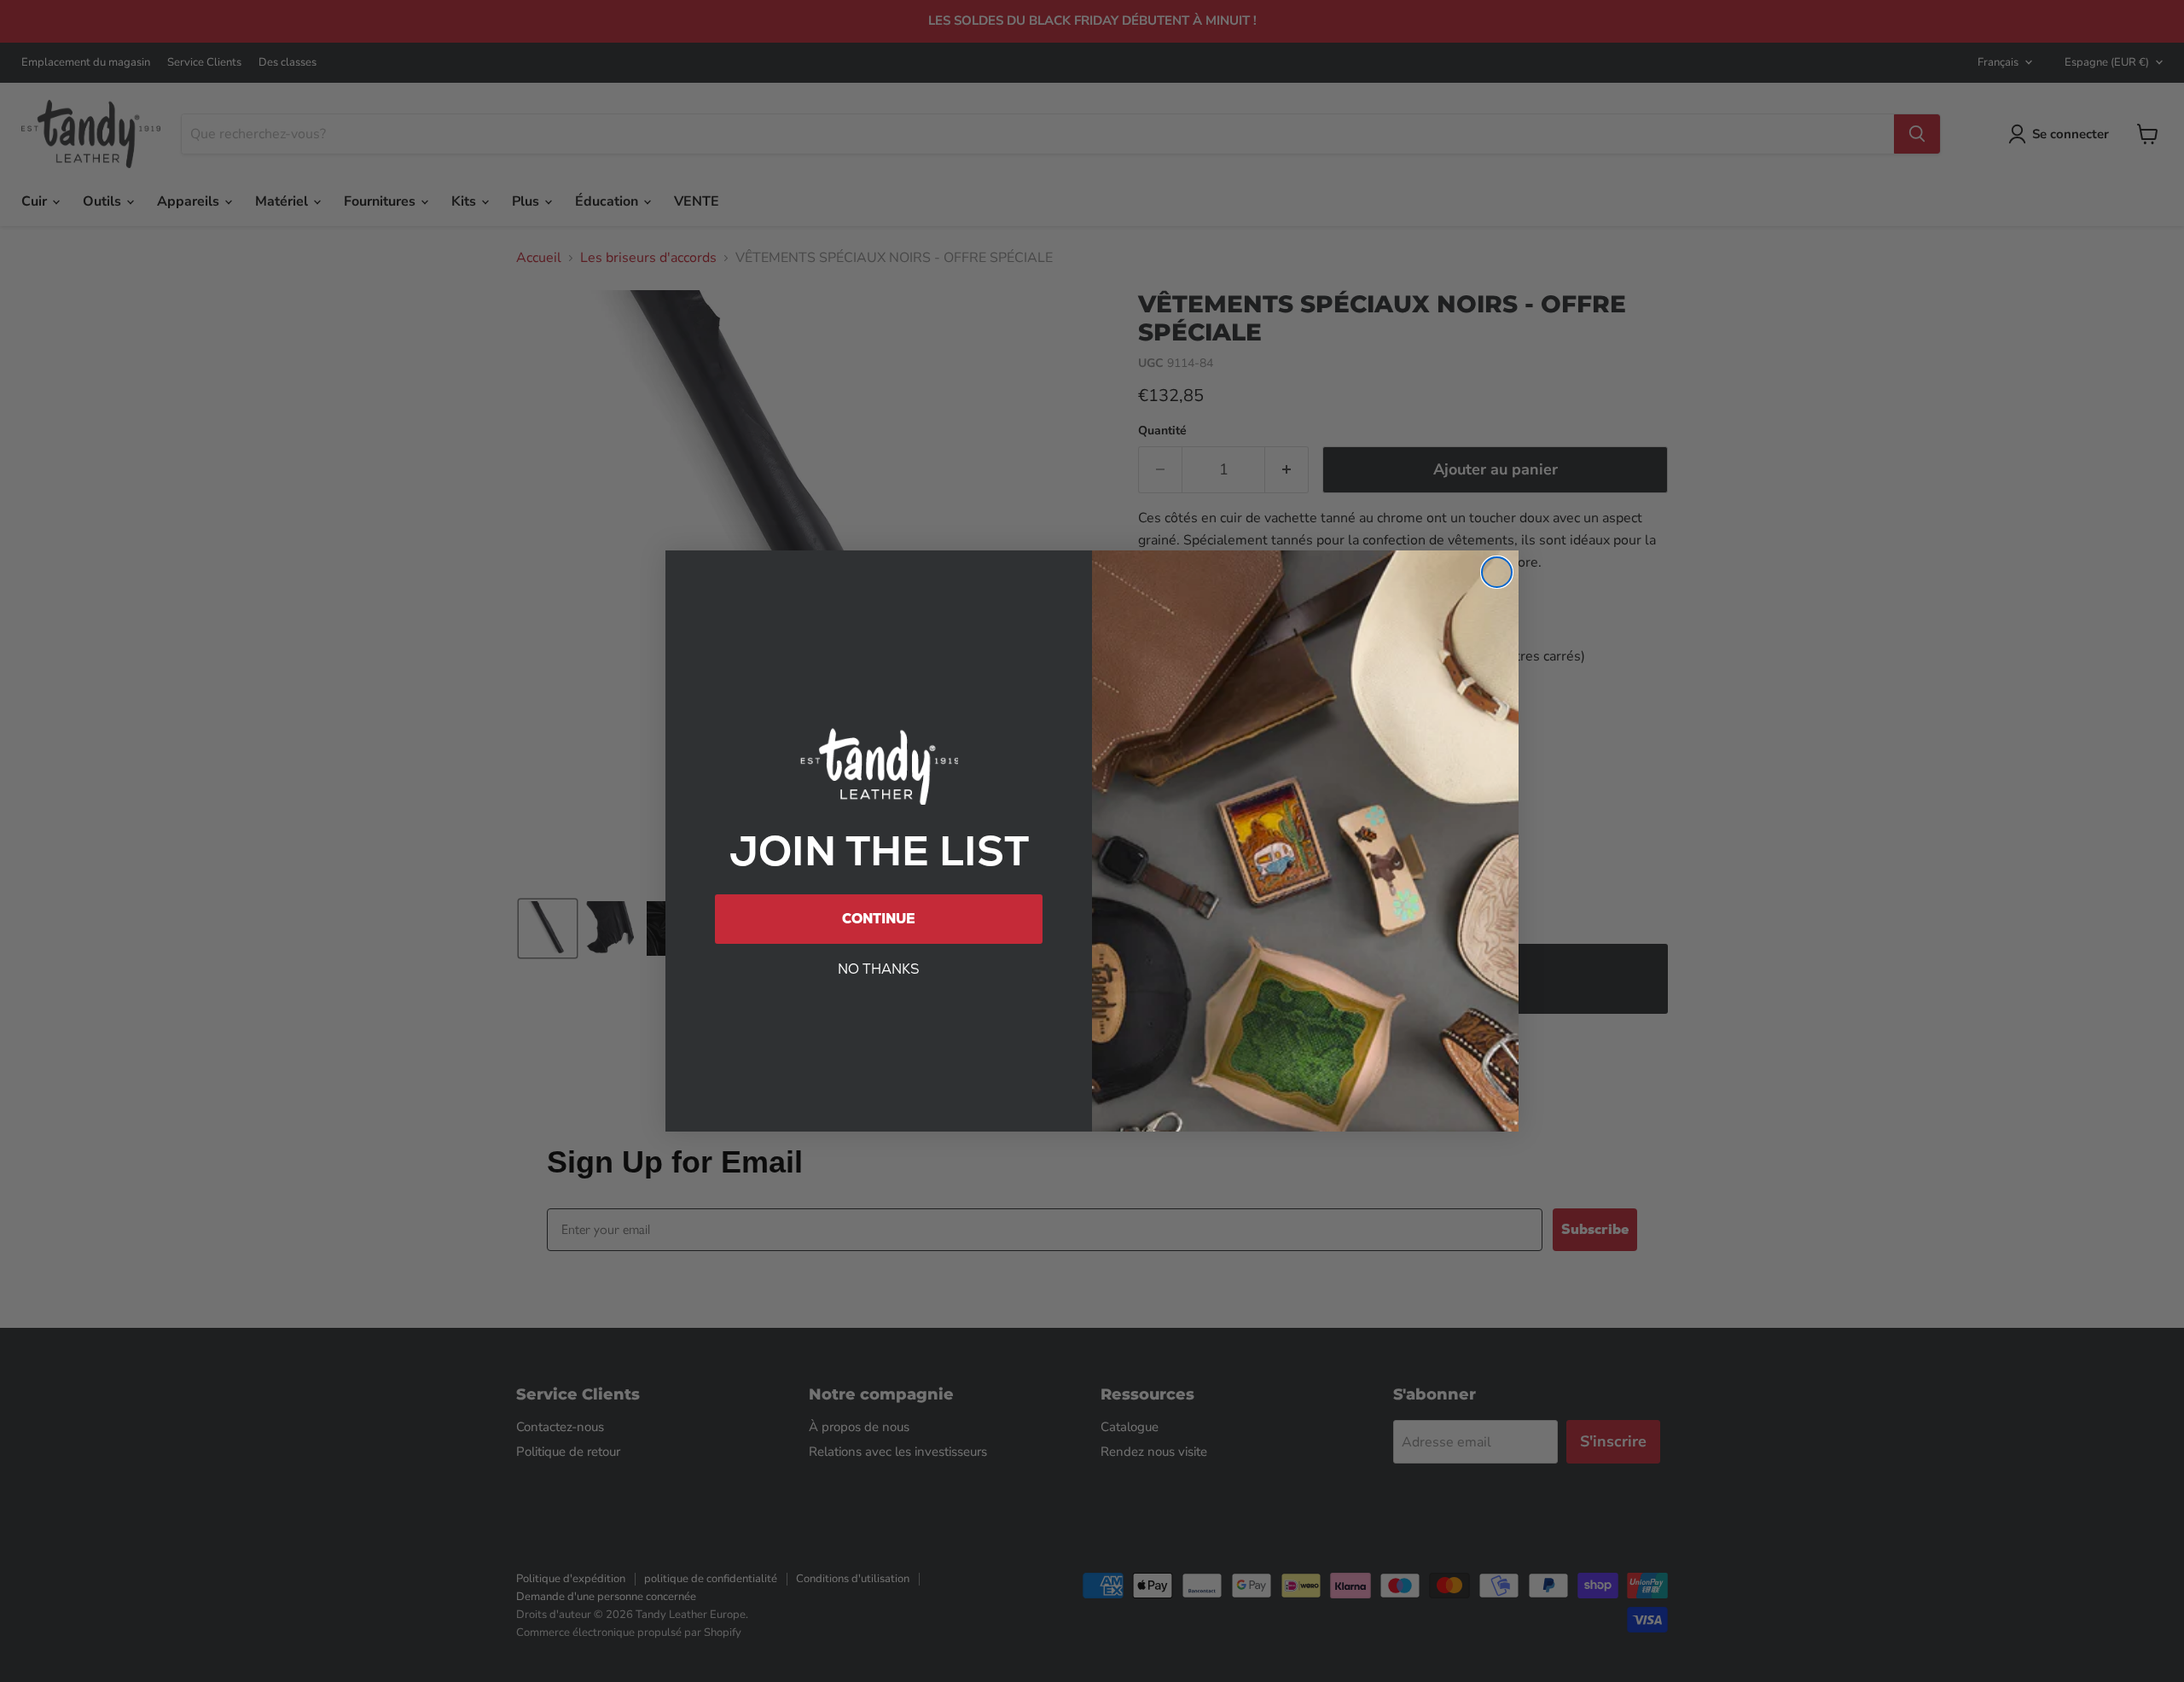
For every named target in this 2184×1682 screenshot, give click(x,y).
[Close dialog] (1497, 572)
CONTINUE (879, 919)
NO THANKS (879, 969)
